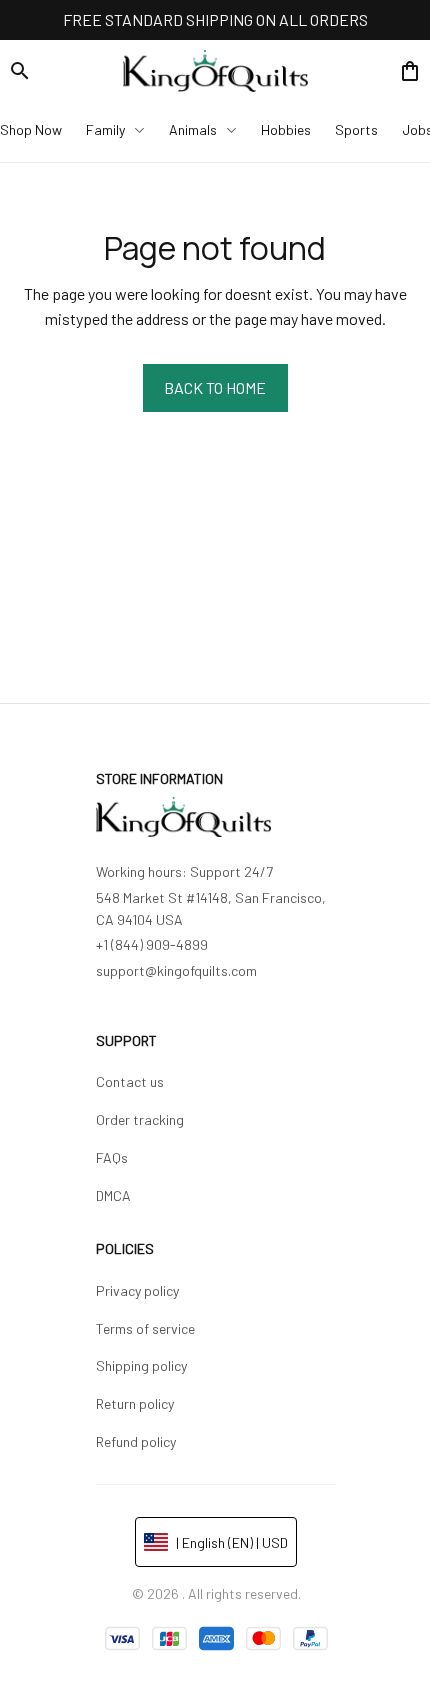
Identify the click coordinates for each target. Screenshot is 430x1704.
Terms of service (145, 1328)
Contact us (130, 1081)
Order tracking (140, 1119)
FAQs (112, 1157)
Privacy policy (137, 1290)
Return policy (135, 1403)
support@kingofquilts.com (176, 970)
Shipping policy (141, 1365)
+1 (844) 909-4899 (152, 944)
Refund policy (136, 1441)
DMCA (113, 1195)
